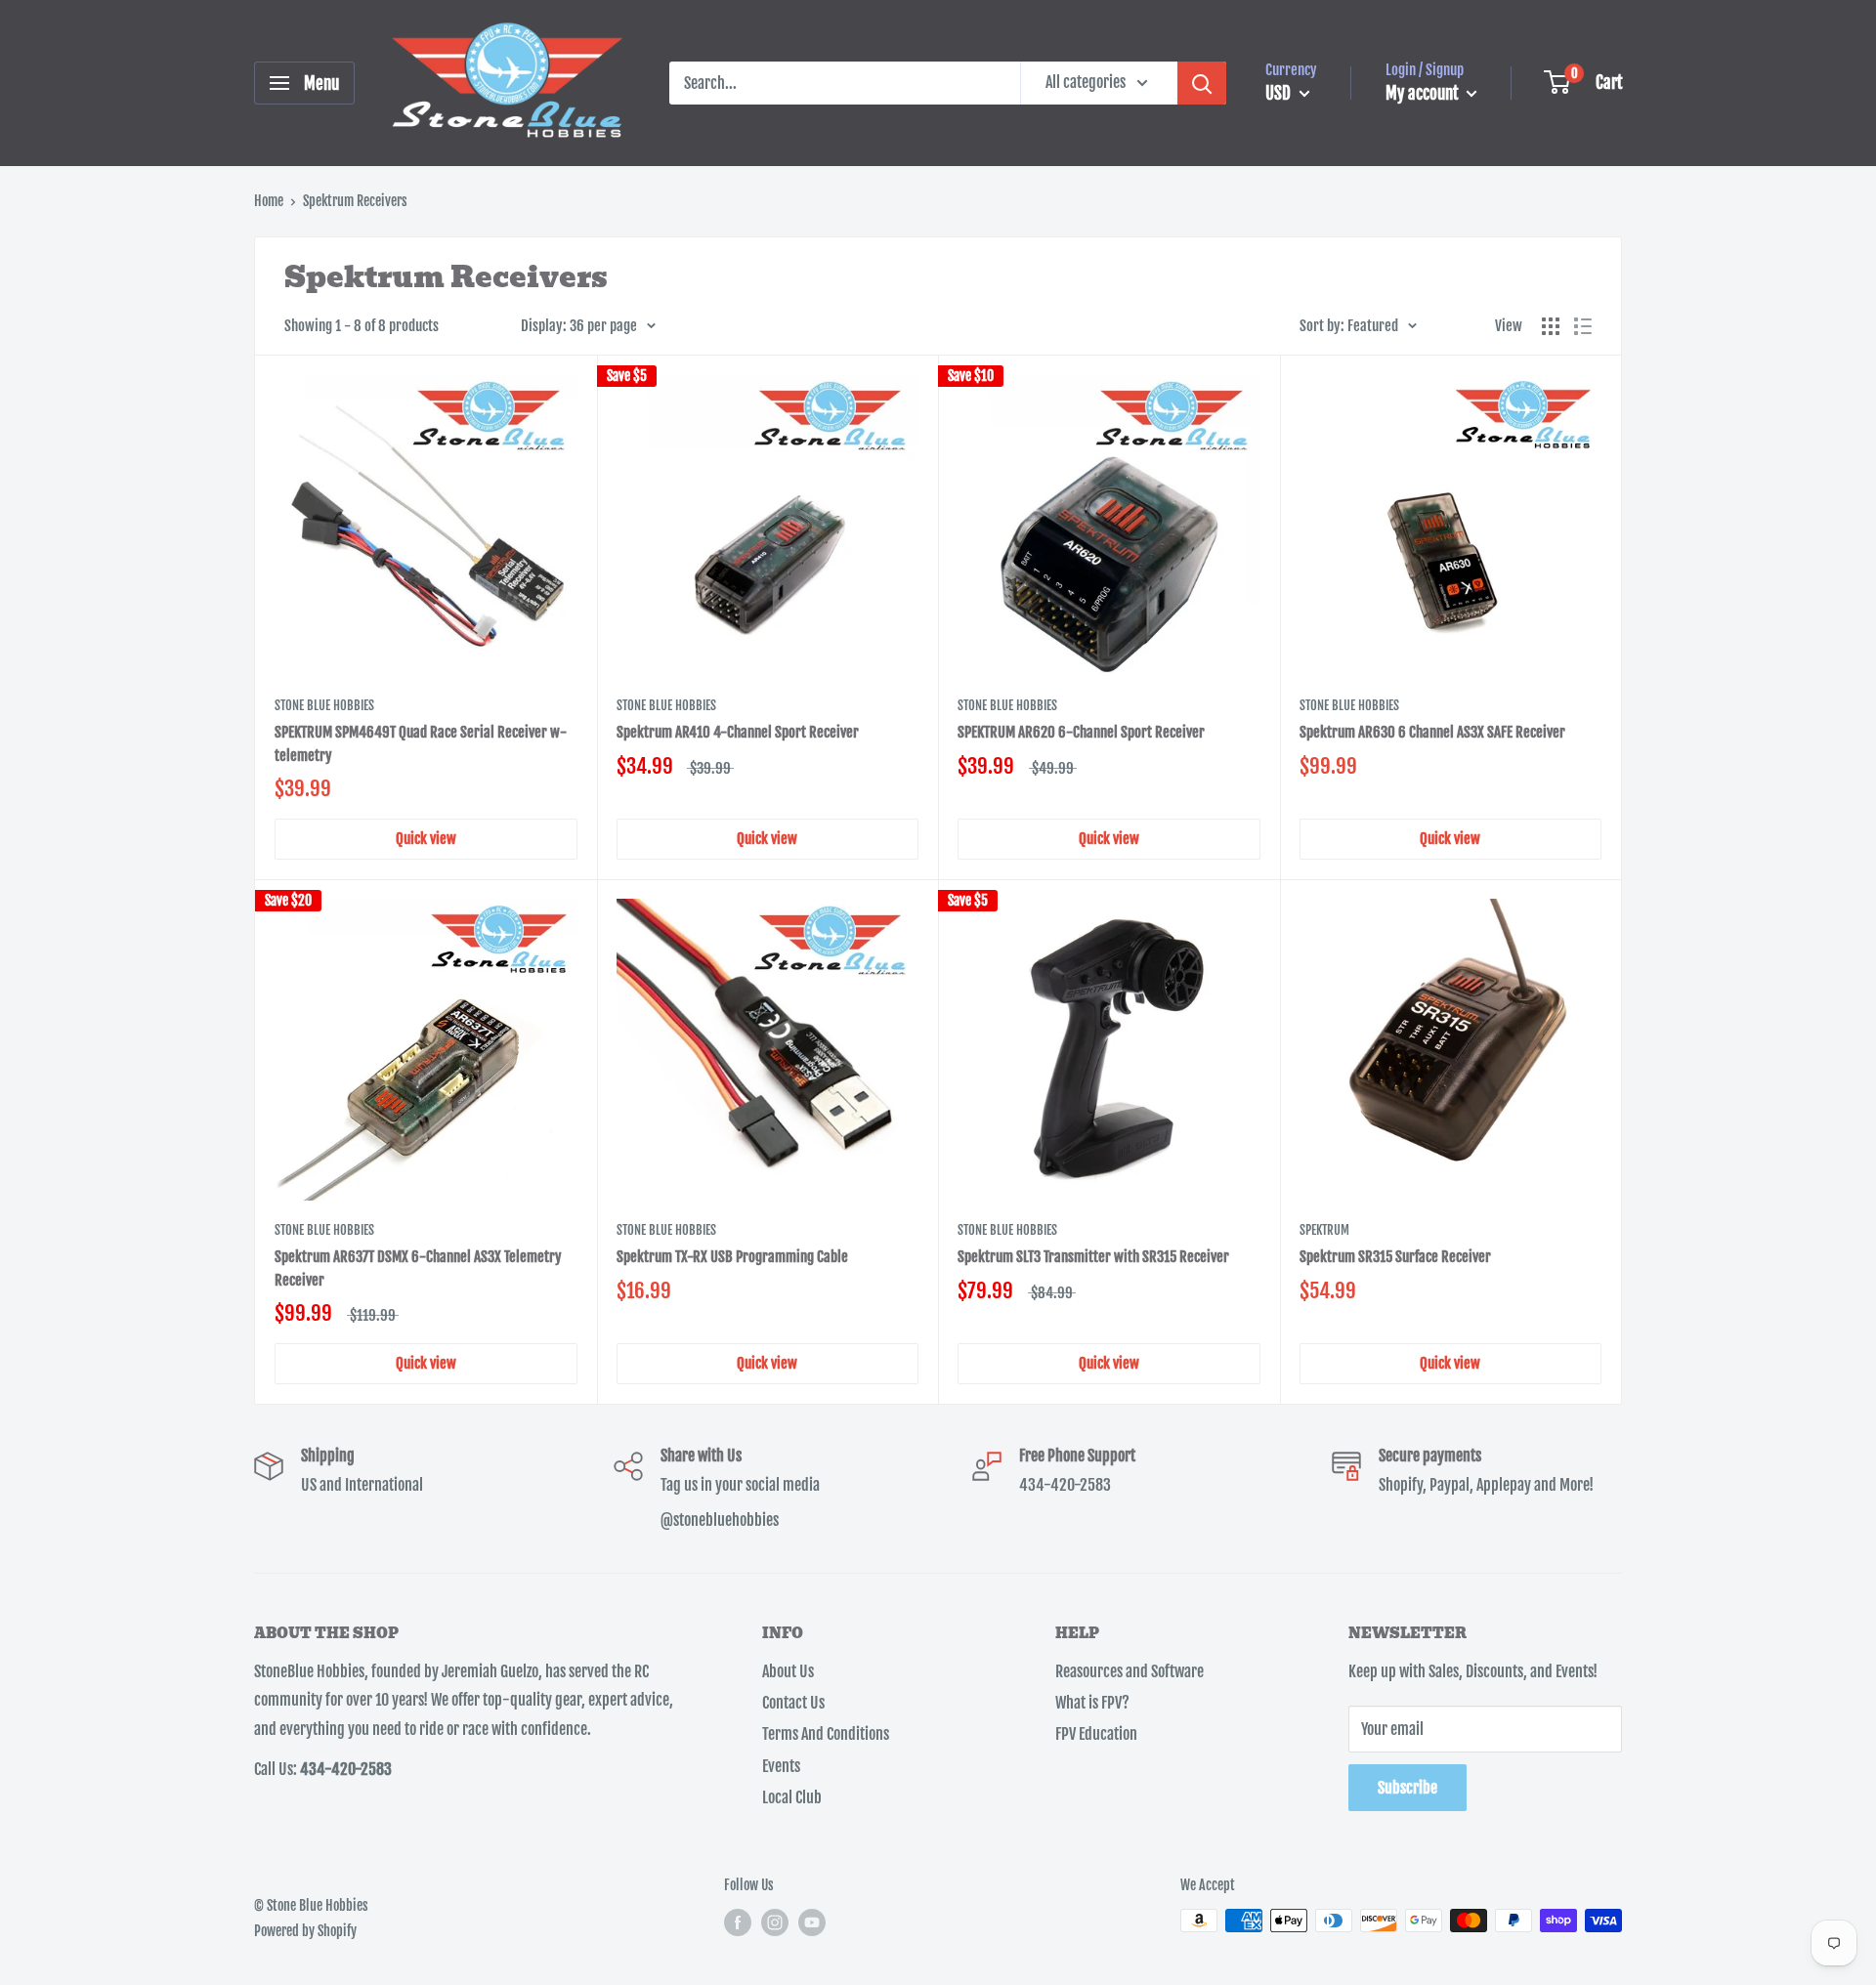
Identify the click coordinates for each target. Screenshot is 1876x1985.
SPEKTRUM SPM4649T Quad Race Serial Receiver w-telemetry (421, 743)
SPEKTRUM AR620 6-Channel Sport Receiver (1081, 732)
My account (1424, 93)
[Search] (1202, 83)
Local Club (792, 1797)
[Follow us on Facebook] (738, 1922)
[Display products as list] (1583, 326)
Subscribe (1407, 1788)
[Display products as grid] (1551, 326)
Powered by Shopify (305, 1931)
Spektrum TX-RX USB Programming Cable (732, 1257)
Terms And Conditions (826, 1734)
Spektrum (1324, 1230)
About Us (788, 1671)
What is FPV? (1092, 1703)
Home (269, 201)
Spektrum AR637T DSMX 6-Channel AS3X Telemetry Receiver (418, 1268)
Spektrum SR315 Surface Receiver (1395, 1257)
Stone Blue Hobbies (324, 705)
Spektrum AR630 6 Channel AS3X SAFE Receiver (1432, 732)
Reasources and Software (1130, 1671)
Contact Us (793, 1703)
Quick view (426, 839)
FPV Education (1096, 1734)
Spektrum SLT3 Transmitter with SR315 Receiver (1093, 1257)
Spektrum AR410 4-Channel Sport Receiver (738, 732)
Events (781, 1766)
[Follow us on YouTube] (812, 1922)
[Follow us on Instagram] (775, 1922)
